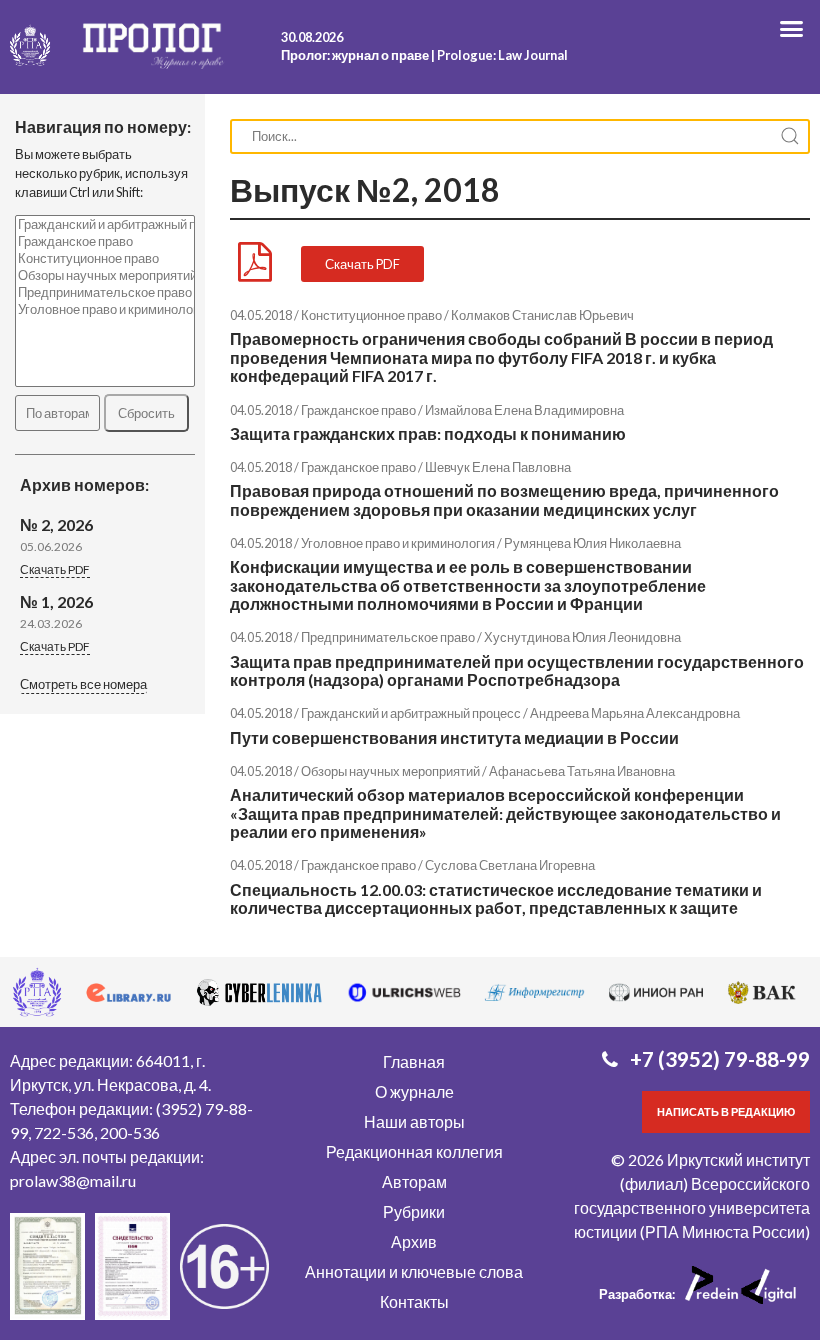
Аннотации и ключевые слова (414, 1271)
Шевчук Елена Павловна (498, 467)
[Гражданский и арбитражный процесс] (105, 224)
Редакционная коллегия (414, 1151)
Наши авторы (414, 1121)
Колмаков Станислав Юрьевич (542, 315)
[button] (83, 686)
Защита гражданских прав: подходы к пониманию (428, 433)
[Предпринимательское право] (105, 292)
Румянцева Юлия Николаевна (592, 543)
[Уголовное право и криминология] (105, 309)
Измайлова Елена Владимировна (524, 410)
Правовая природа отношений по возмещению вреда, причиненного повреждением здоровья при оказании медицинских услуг (504, 499)
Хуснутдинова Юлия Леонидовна (582, 637)
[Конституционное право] (105, 258)
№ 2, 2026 (56, 524)
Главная (414, 1061)
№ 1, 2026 (56, 601)
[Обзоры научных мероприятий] (105, 275)
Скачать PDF (55, 569)
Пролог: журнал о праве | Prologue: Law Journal (424, 55)
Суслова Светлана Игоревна (510, 865)
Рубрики (414, 1211)
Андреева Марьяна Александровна (635, 713)
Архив (414, 1241)
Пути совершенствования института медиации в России (454, 737)
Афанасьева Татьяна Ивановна (582, 771)
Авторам (414, 1181)
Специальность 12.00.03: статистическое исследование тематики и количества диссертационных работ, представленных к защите (496, 898)
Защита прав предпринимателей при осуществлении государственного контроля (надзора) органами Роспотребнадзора (517, 670)
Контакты (414, 1301)
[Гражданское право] (105, 241)
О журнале (414, 1091)
